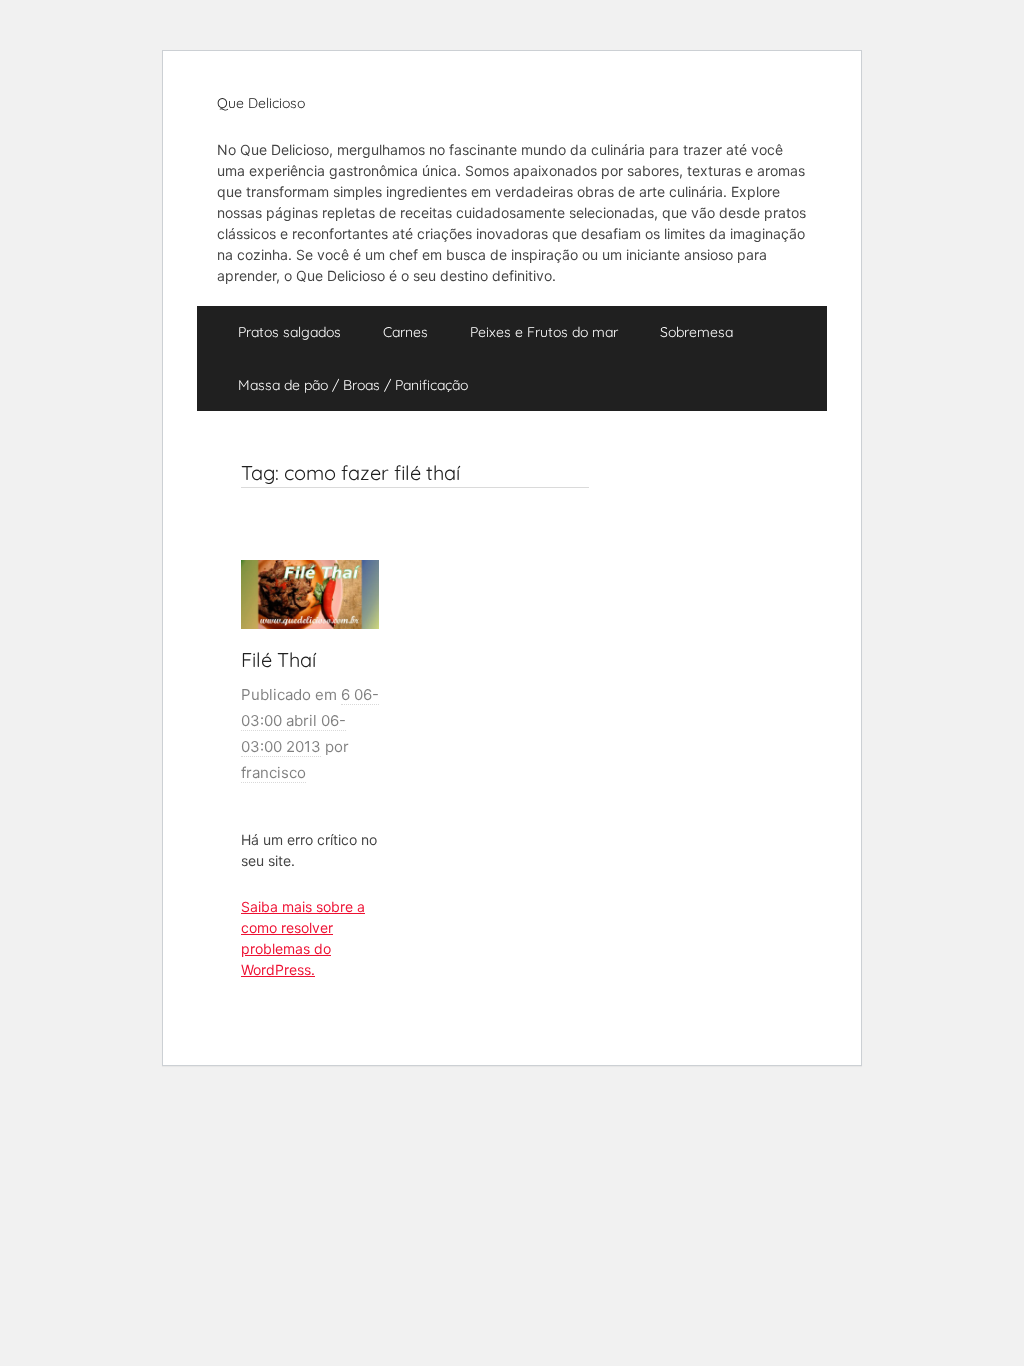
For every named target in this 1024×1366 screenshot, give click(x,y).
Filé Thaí (278, 659)
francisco (273, 772)
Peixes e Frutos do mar (544, 332)
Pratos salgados (289, 332)
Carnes (405, 332)
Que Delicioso (261, 103)
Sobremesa (696, 332)
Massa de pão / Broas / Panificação (353, 385)
